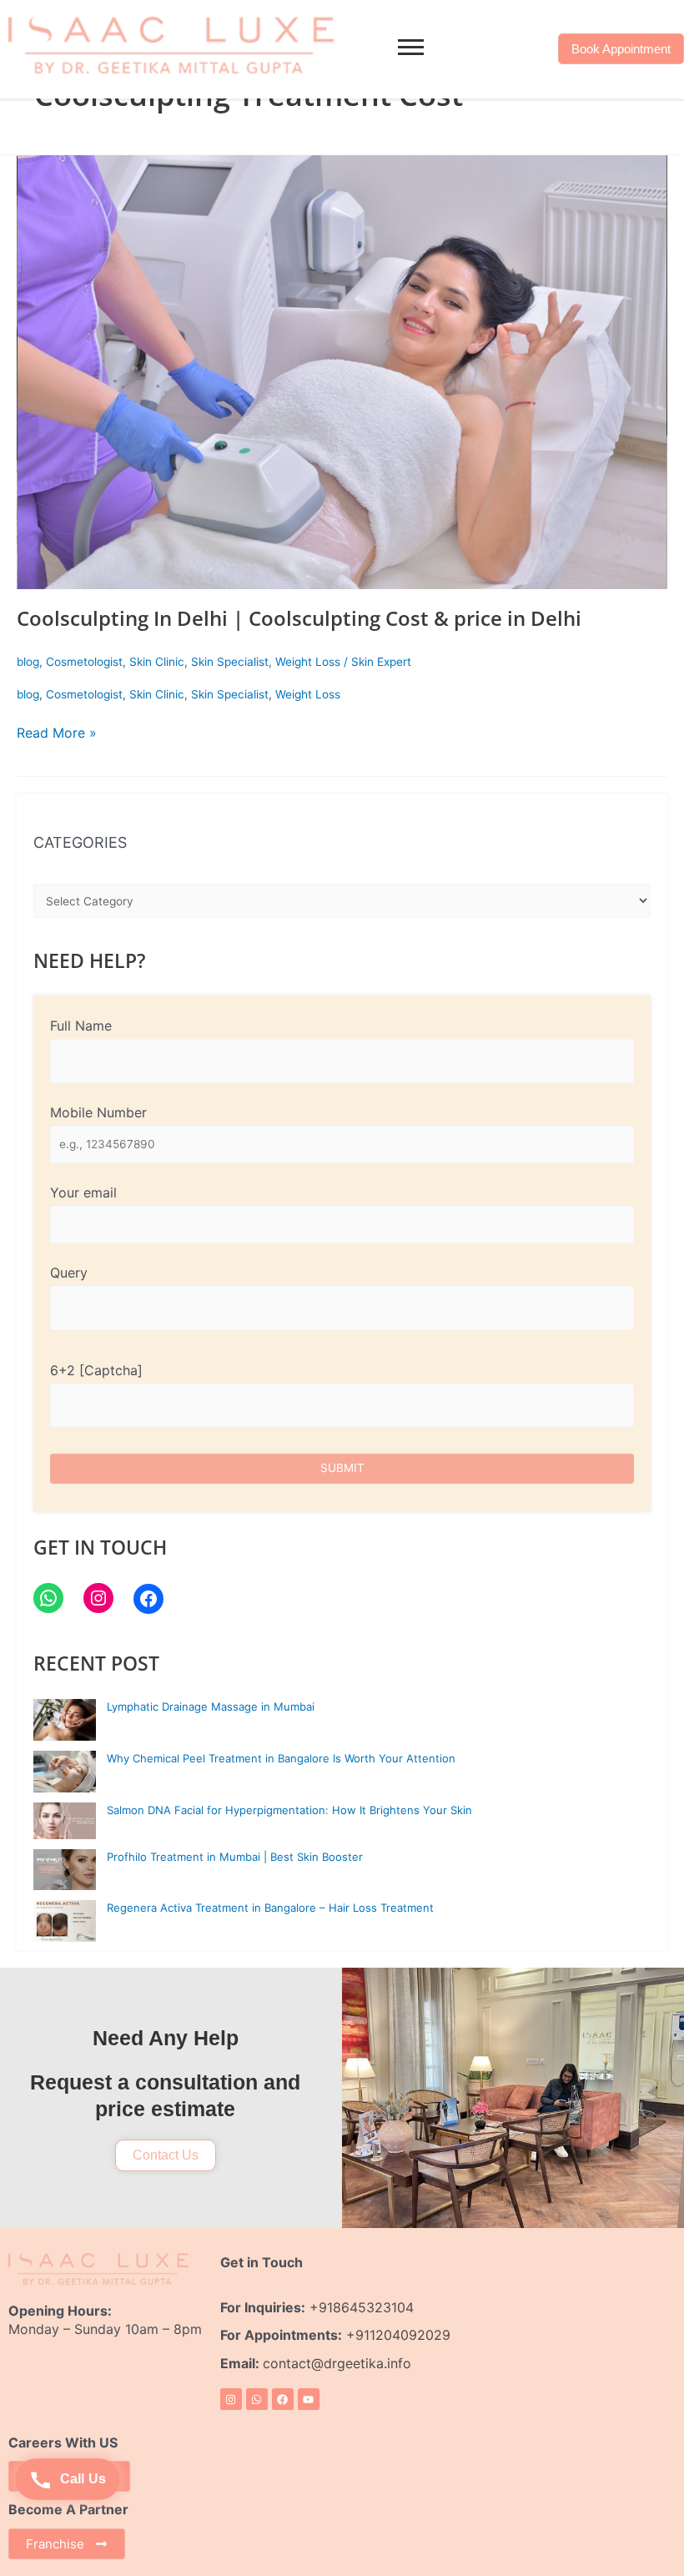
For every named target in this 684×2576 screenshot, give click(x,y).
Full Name (81, 1026)
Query (69, 1273)
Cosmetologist (84, 662)
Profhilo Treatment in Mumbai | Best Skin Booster (235, 1857)
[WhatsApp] (48, 1598)
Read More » (57, 732)
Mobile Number (98, 1112)
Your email (83, 1192)
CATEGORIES (80, 842)
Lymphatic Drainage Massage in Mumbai (211, 1706)
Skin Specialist (230, 662)
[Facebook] (148, 1599)
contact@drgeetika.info (339, 2363)
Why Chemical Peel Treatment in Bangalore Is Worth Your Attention (281, 1758)
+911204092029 (396, 2335)
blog (28, 662)
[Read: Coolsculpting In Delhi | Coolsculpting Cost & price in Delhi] (342, 372)
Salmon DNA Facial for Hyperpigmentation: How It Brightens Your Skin (289, 1810)
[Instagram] (98, 1598)
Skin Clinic (157, 662)
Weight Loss (308, 662)
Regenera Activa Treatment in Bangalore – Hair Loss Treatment (270, 1908)
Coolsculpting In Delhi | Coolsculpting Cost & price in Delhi (299, 618)
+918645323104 (362, 2307)
